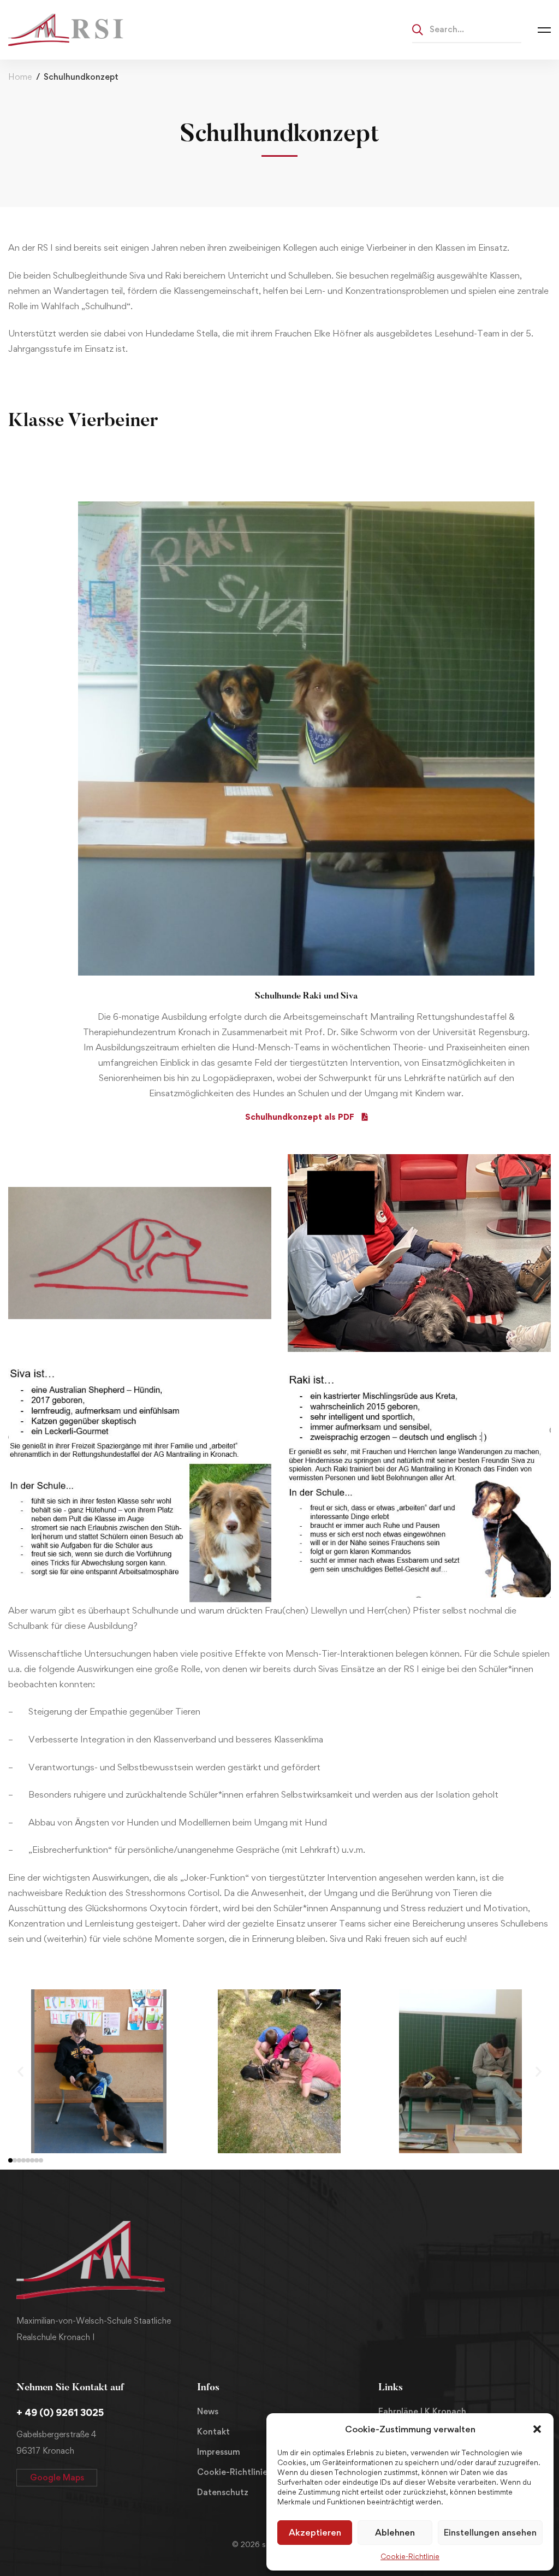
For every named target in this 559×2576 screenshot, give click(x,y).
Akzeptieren (315, 2532)
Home (20, 77)
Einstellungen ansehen (490, 2532)
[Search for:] (467, 29)
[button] (537, 2429)
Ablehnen (395, 2532)
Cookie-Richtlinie (410, 2556)
